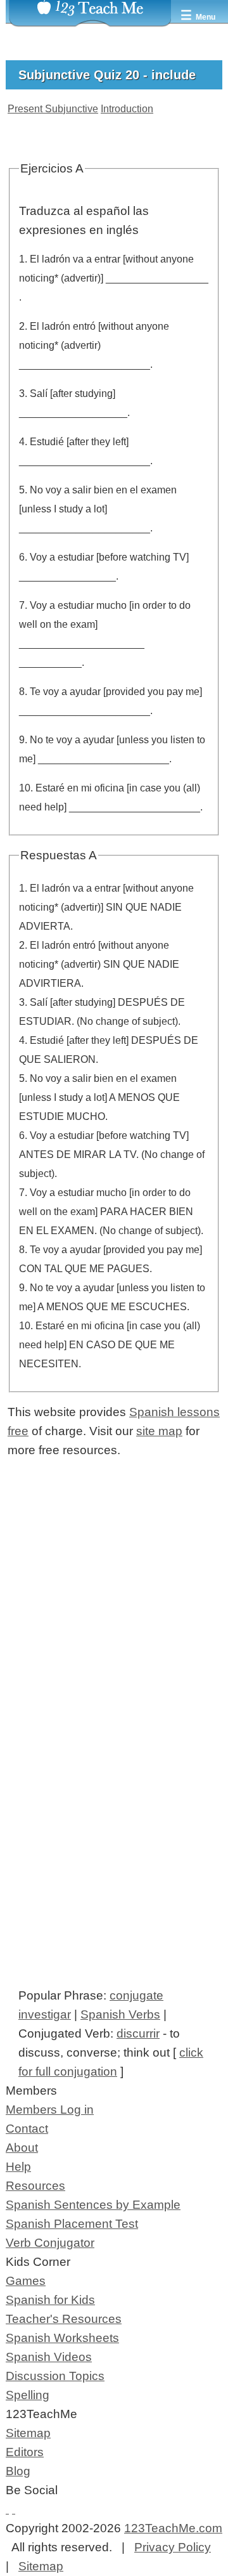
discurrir (138, 2033)
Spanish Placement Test (72, 2224)
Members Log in (50, 2110)
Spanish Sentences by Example (93, 2205)
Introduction (127, 109)
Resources (35, 2186)
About (22, 2148)
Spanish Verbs (120, 2014)
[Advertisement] (114, 1631)
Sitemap (28, 2433)
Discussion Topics (55, 2376)
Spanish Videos (49, 2357)
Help (18, 2167)
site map (159, 1431)
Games (26, 2281)
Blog (18, 2471)
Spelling (28, 2395)
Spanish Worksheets (62, 2338)
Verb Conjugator (50, 2243)
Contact (27, 2129)
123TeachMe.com (173, 2528)
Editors (25, 2452)
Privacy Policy (173, 2547)
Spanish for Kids (50, 2300)
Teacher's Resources (64, 2319)
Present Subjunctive (53, 109)
